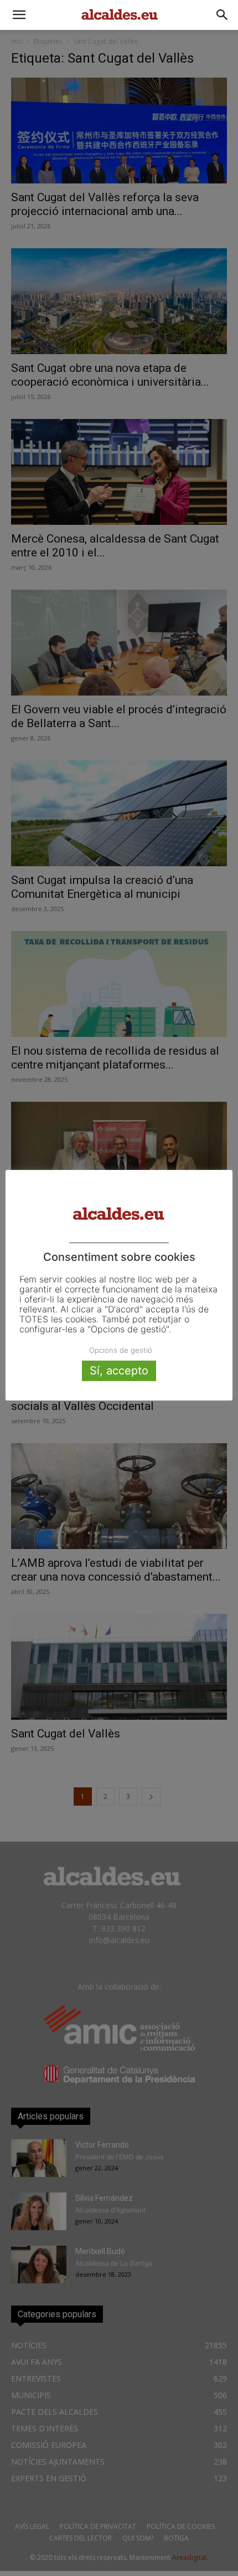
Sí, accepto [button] (119, 1371)
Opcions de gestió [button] (121, 1350)
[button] (19, 15)
